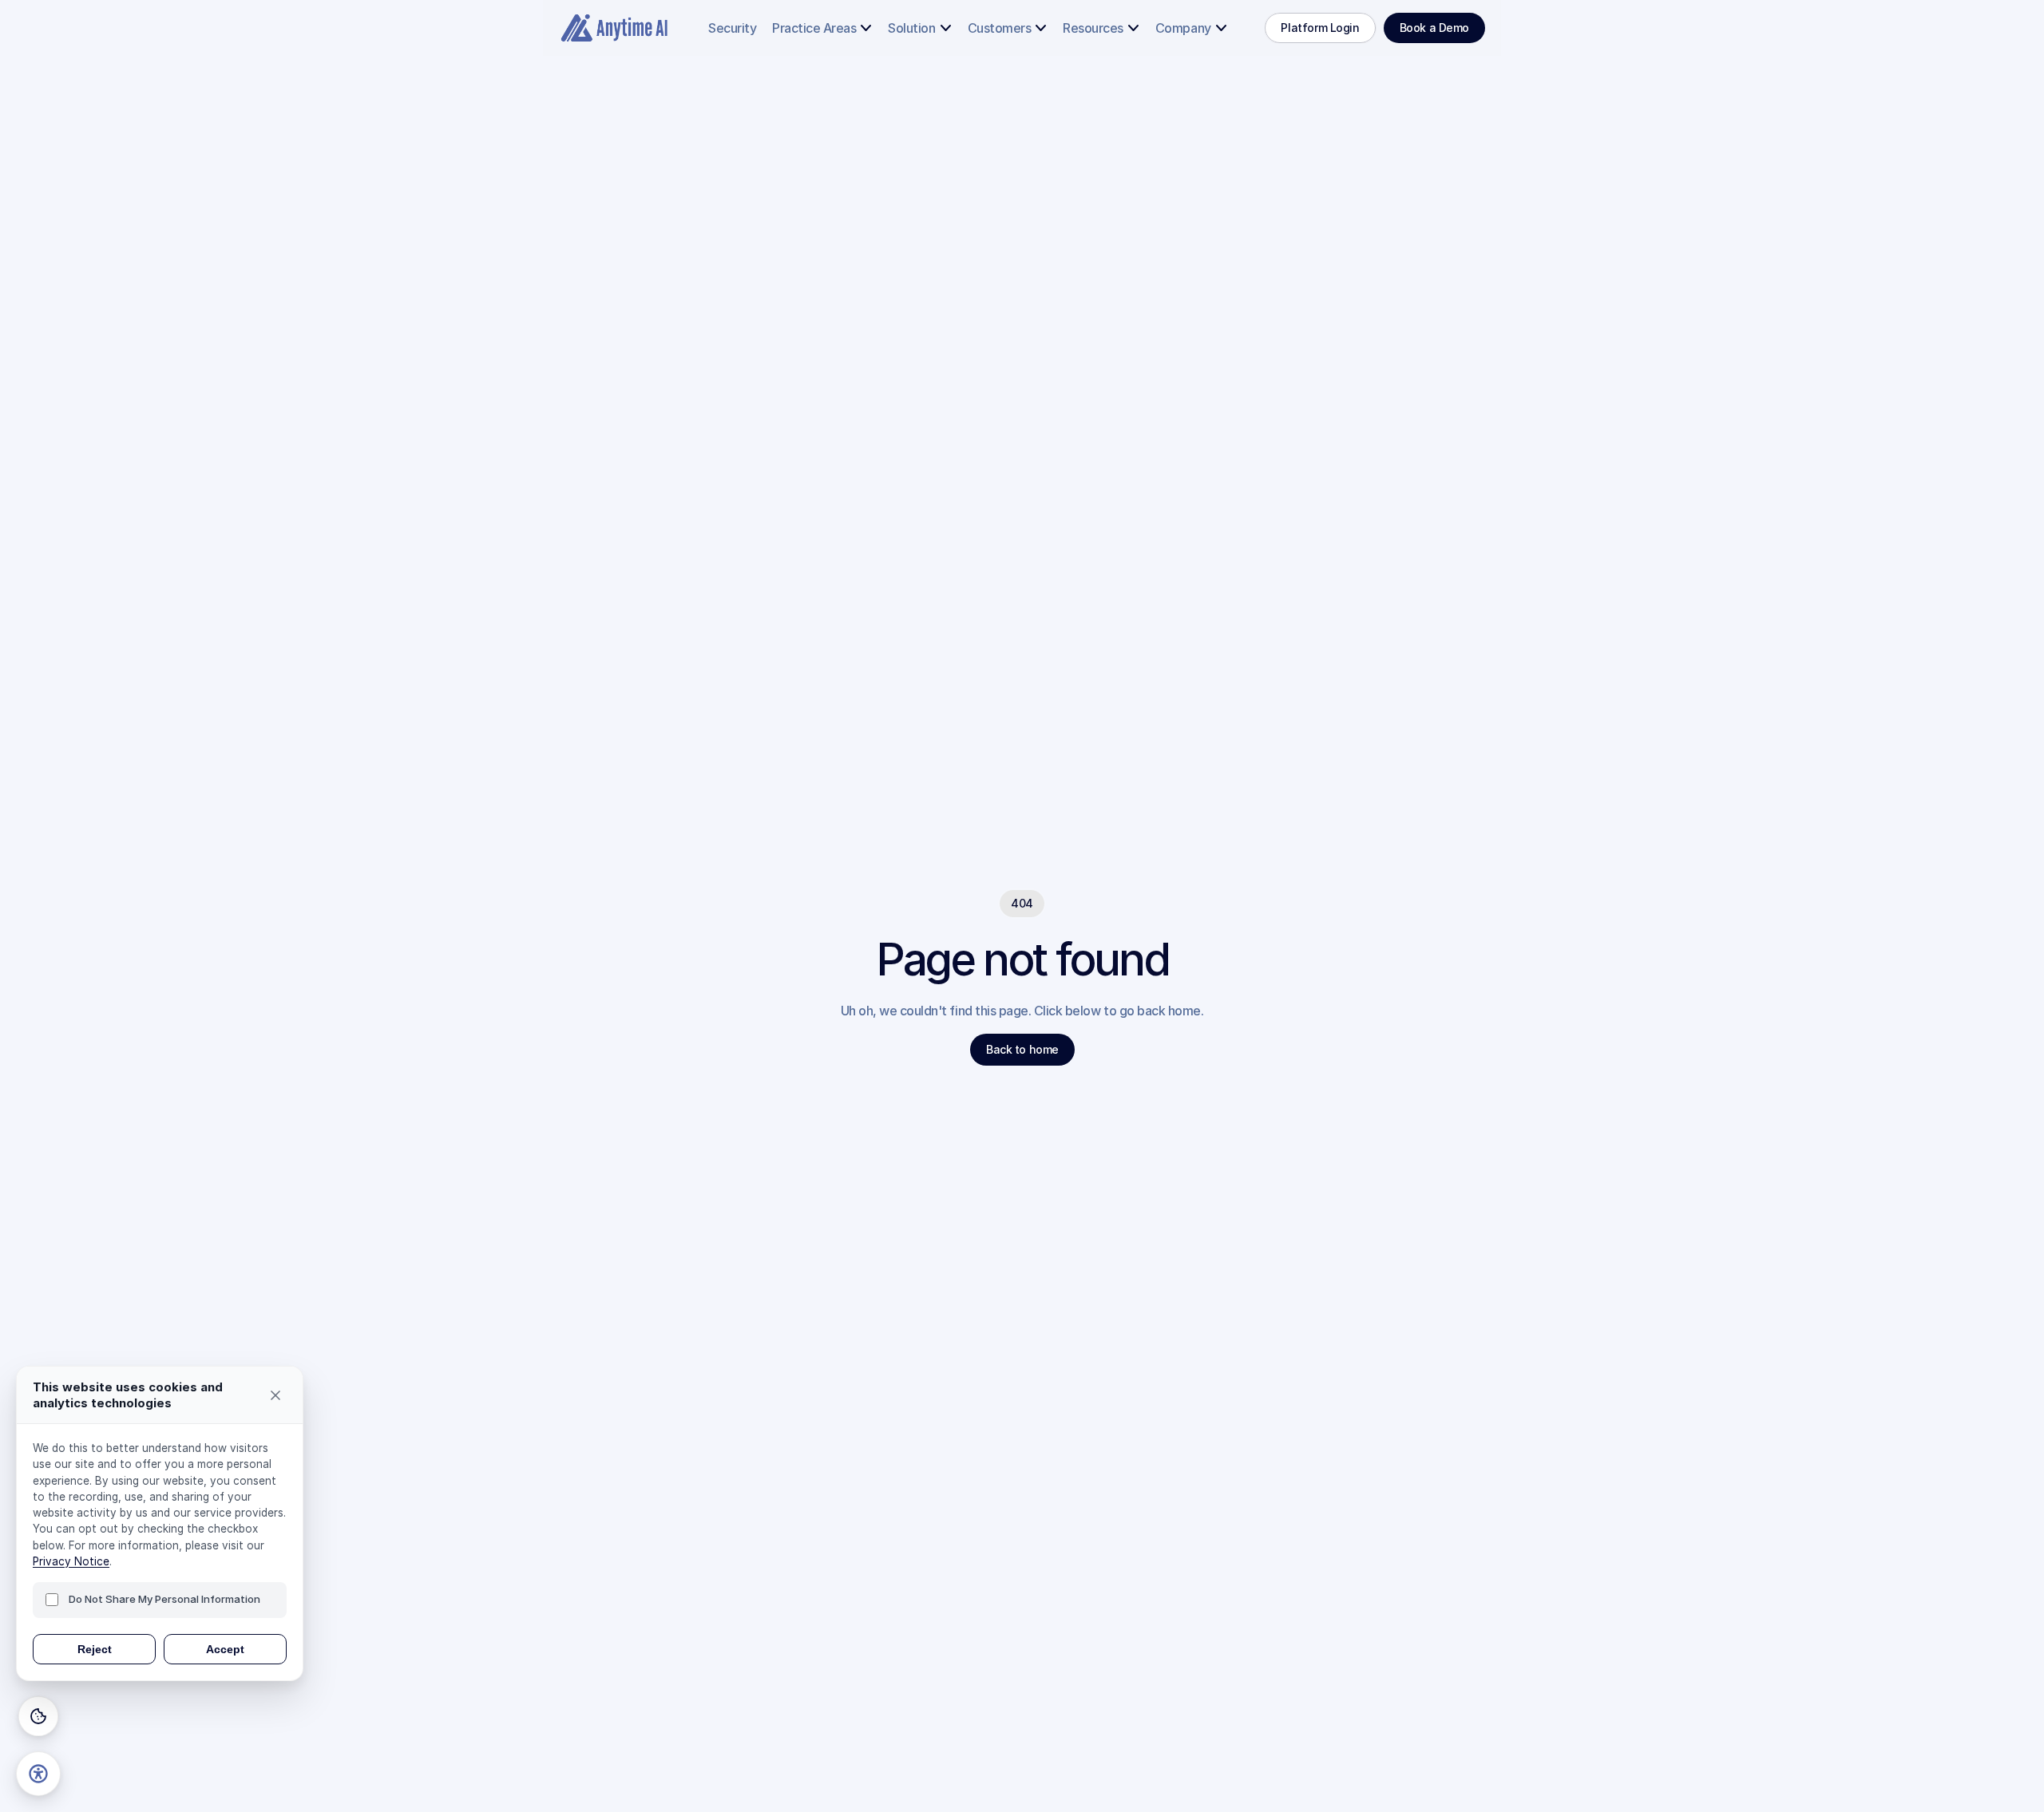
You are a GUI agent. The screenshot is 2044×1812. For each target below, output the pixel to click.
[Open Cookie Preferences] (38, 1716)
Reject (95, 1649)
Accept (225, 1649)
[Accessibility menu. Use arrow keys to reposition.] (38, 1774)
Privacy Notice (71, 1561)
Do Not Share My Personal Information (164, 1599)
